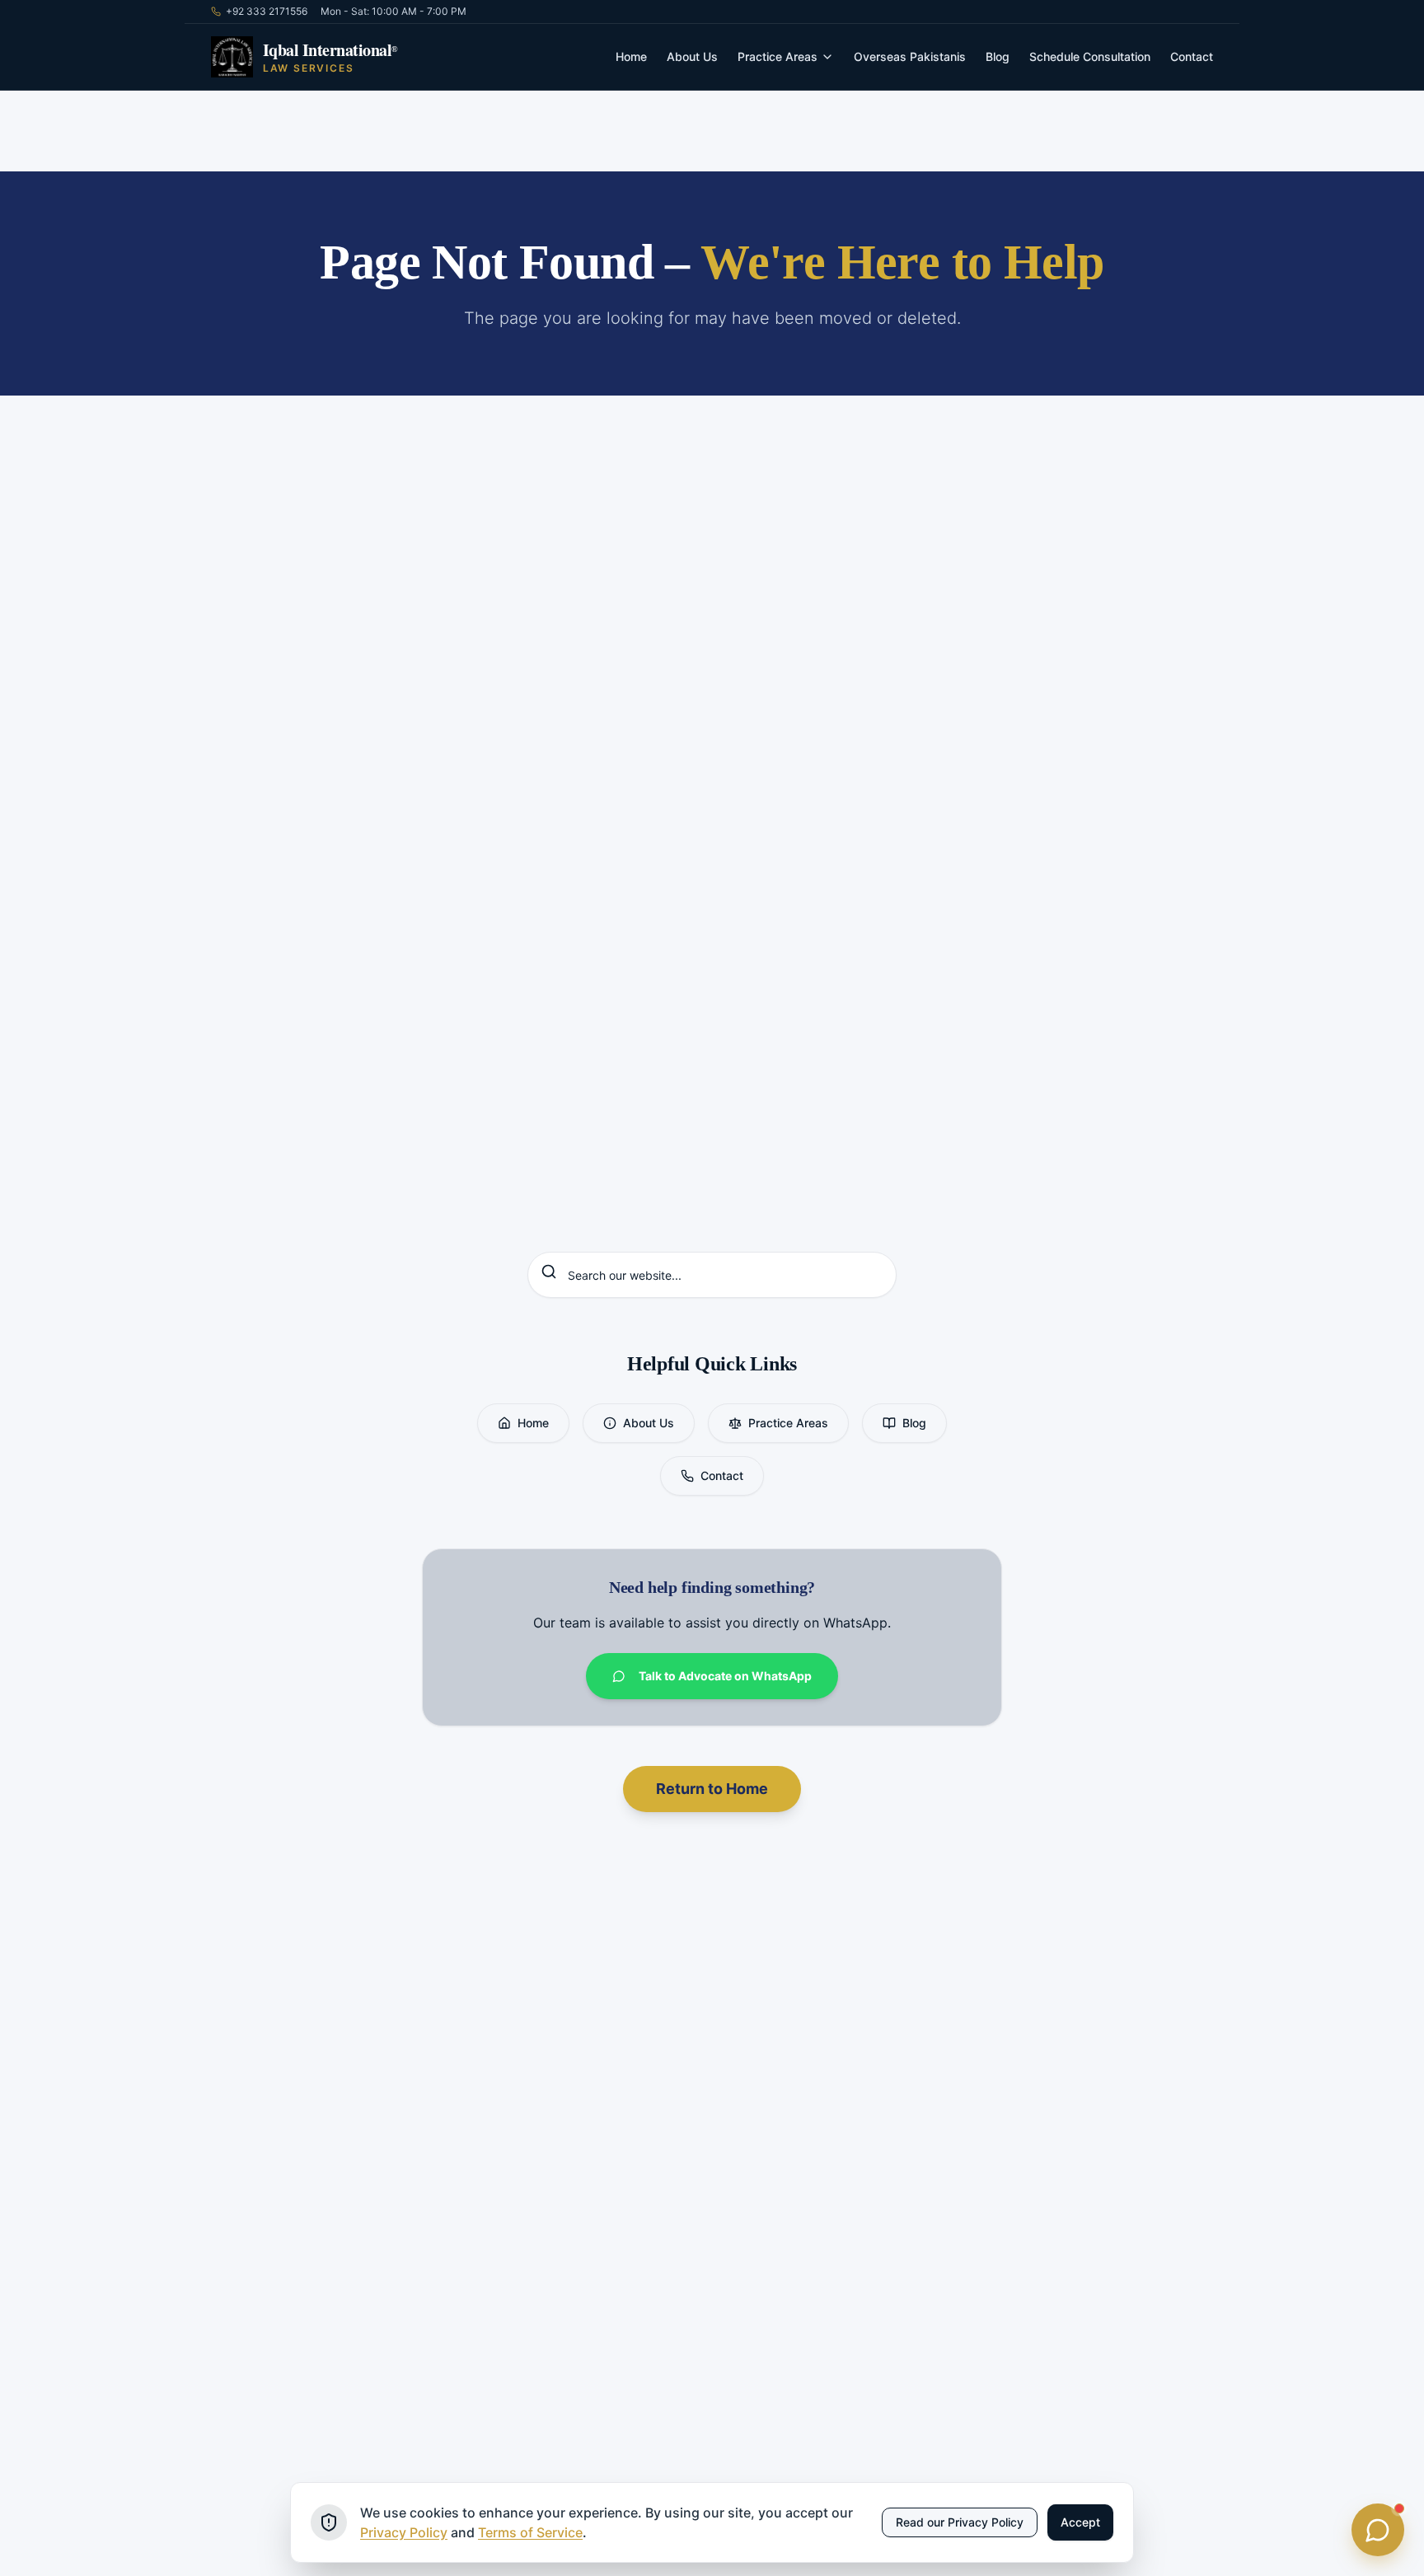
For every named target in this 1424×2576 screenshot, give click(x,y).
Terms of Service (530, 2532)
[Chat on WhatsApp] (1378, 2530)
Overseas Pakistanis (910, 56)
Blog (998, 56)
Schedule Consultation (1090, 56)
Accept (1080, 2522)
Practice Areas (778, 56)
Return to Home (712, 1789)
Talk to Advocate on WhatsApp (725, 1676)
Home (631, 56)
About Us (692, 56)
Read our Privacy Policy (960, 2522)
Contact (1192, 56)
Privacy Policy (404, 2532)
